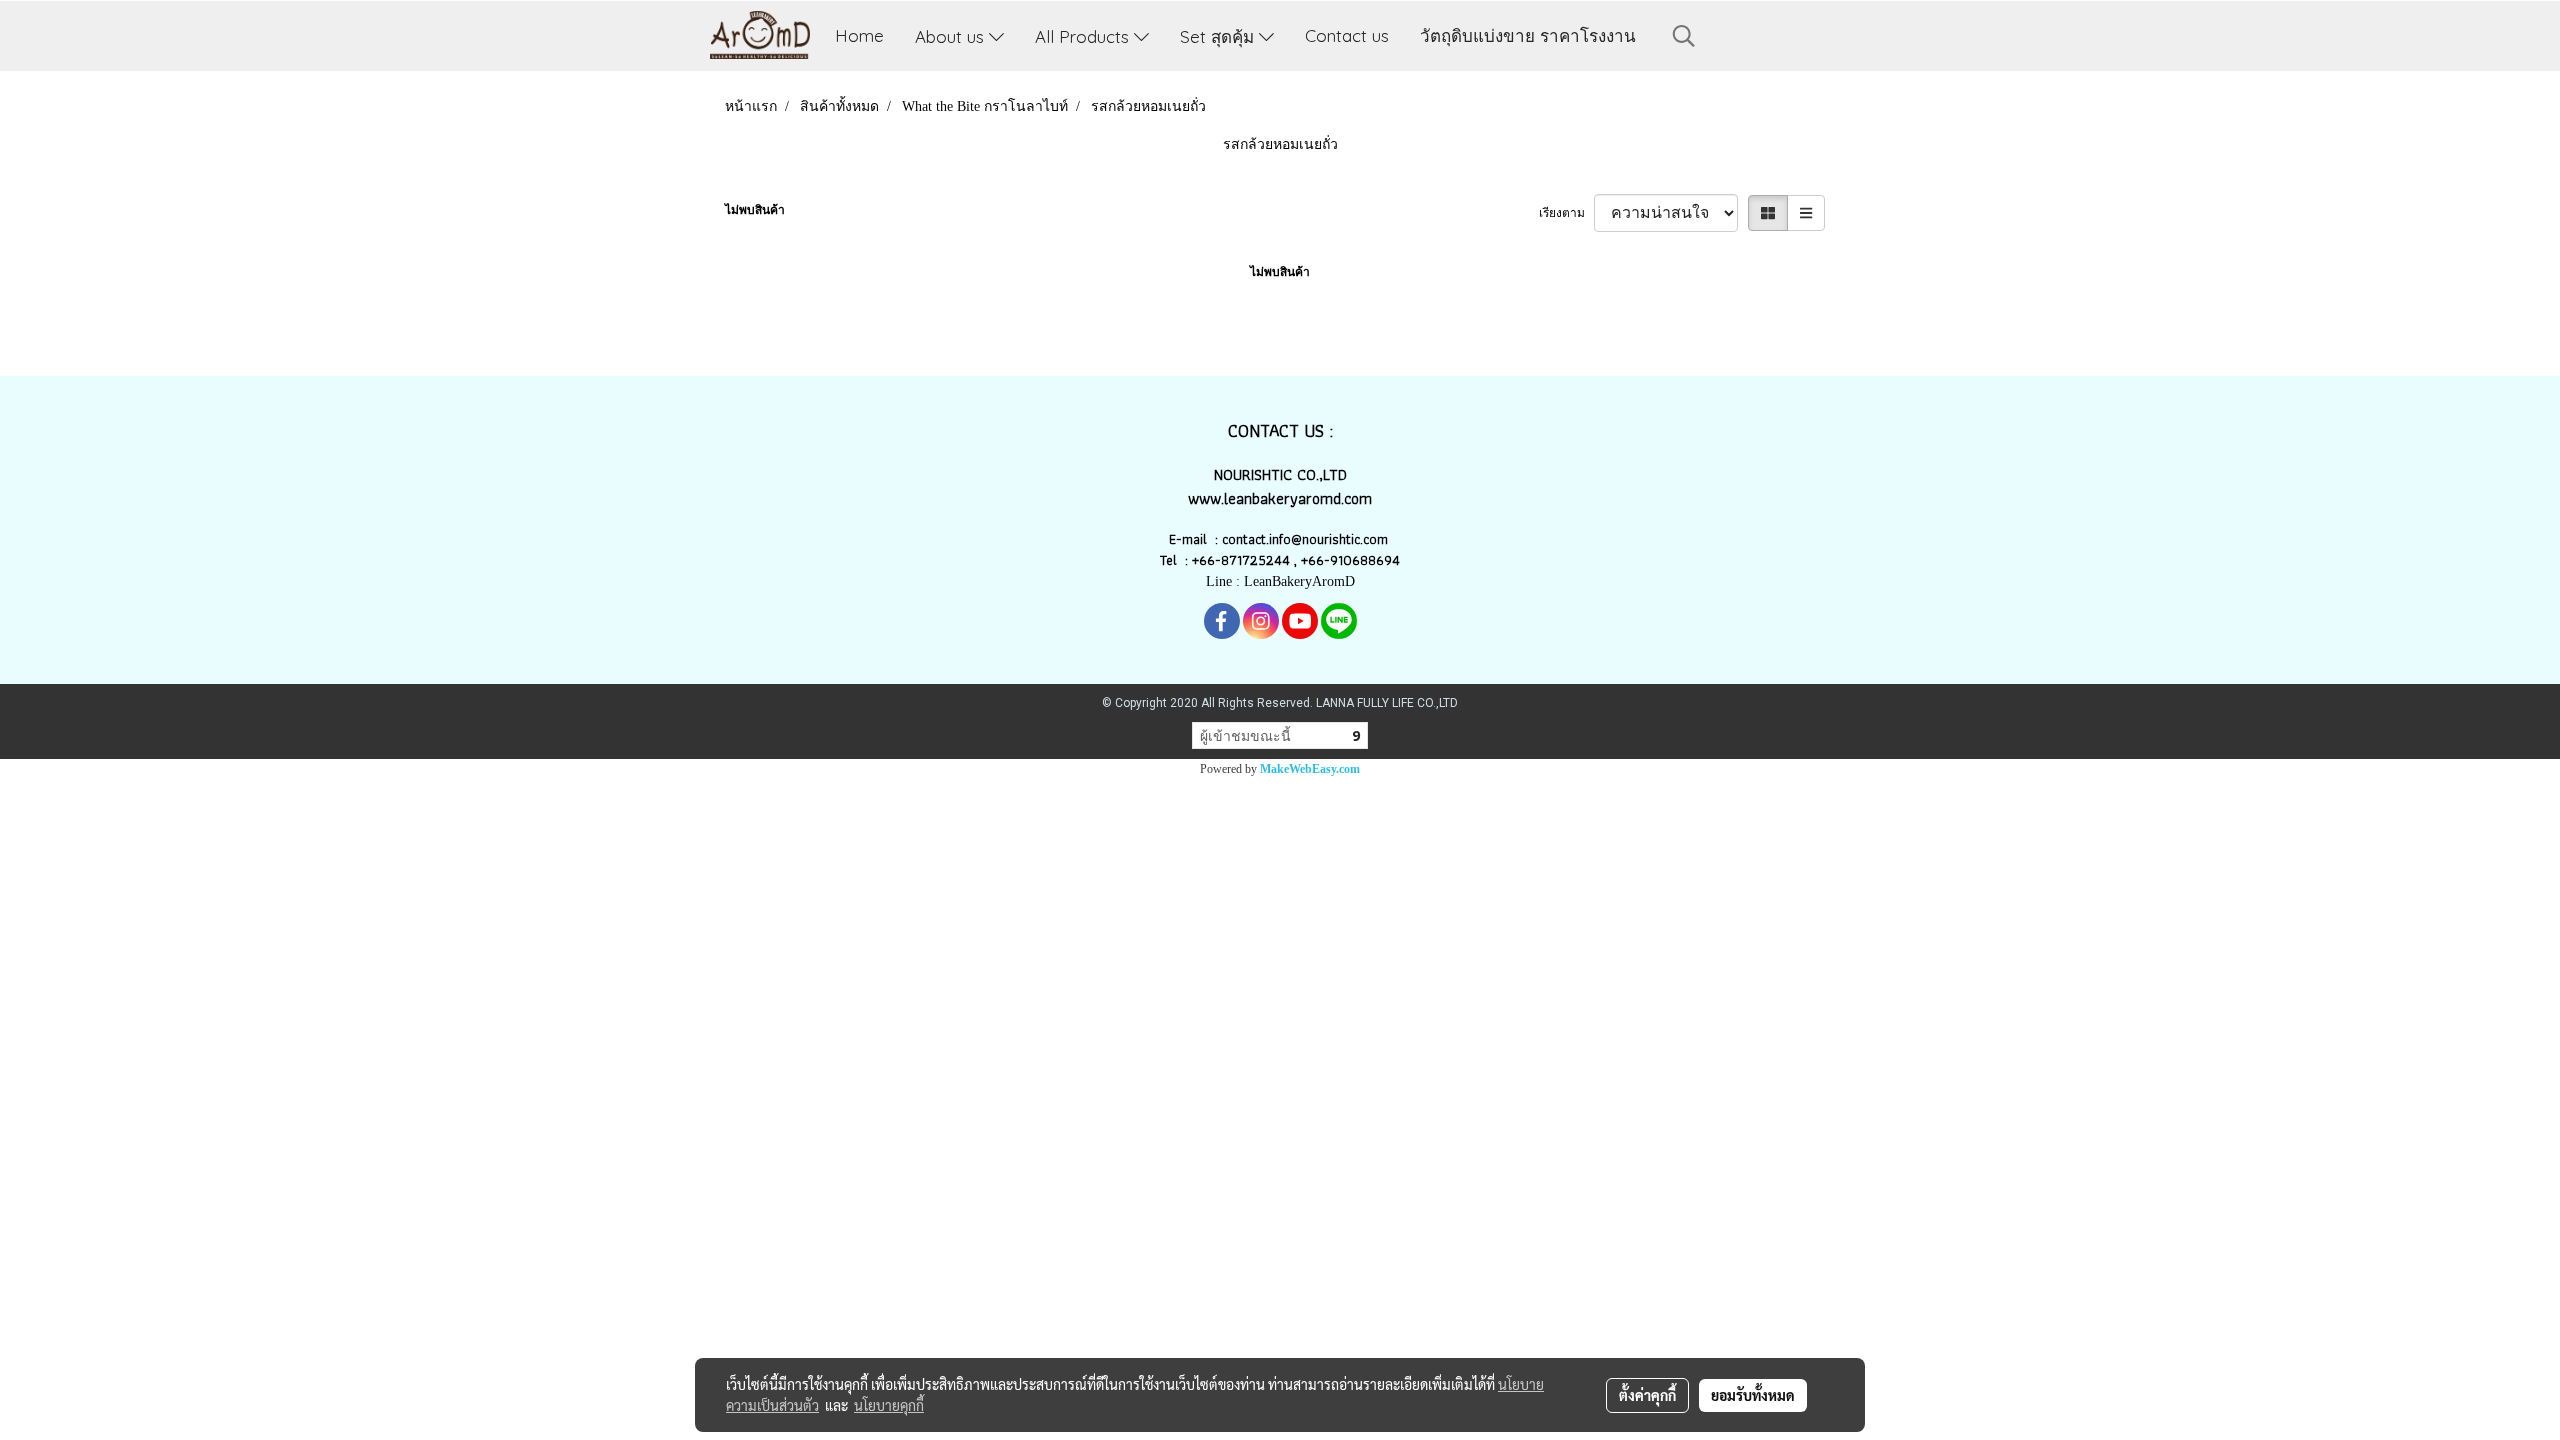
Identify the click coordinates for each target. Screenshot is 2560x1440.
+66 (1312, 560)
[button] (1684, 36)
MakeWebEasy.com (1310, 769)
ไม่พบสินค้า (755, 210)
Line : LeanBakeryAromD (1280, 581)
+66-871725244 (1241, 560)
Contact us (1347, 35)
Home (859, 35)
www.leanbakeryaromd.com (1280, 498)
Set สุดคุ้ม (1219, 35)
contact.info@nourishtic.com (1307, 539)
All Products (1084, 35)
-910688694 (1362, 560)
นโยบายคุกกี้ (889, 1405)
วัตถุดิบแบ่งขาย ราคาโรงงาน (1528, 35)
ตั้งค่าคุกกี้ (1647, 1395)
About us (952, 35)
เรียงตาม (1566, 213)
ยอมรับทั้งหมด (1753, 1395)
